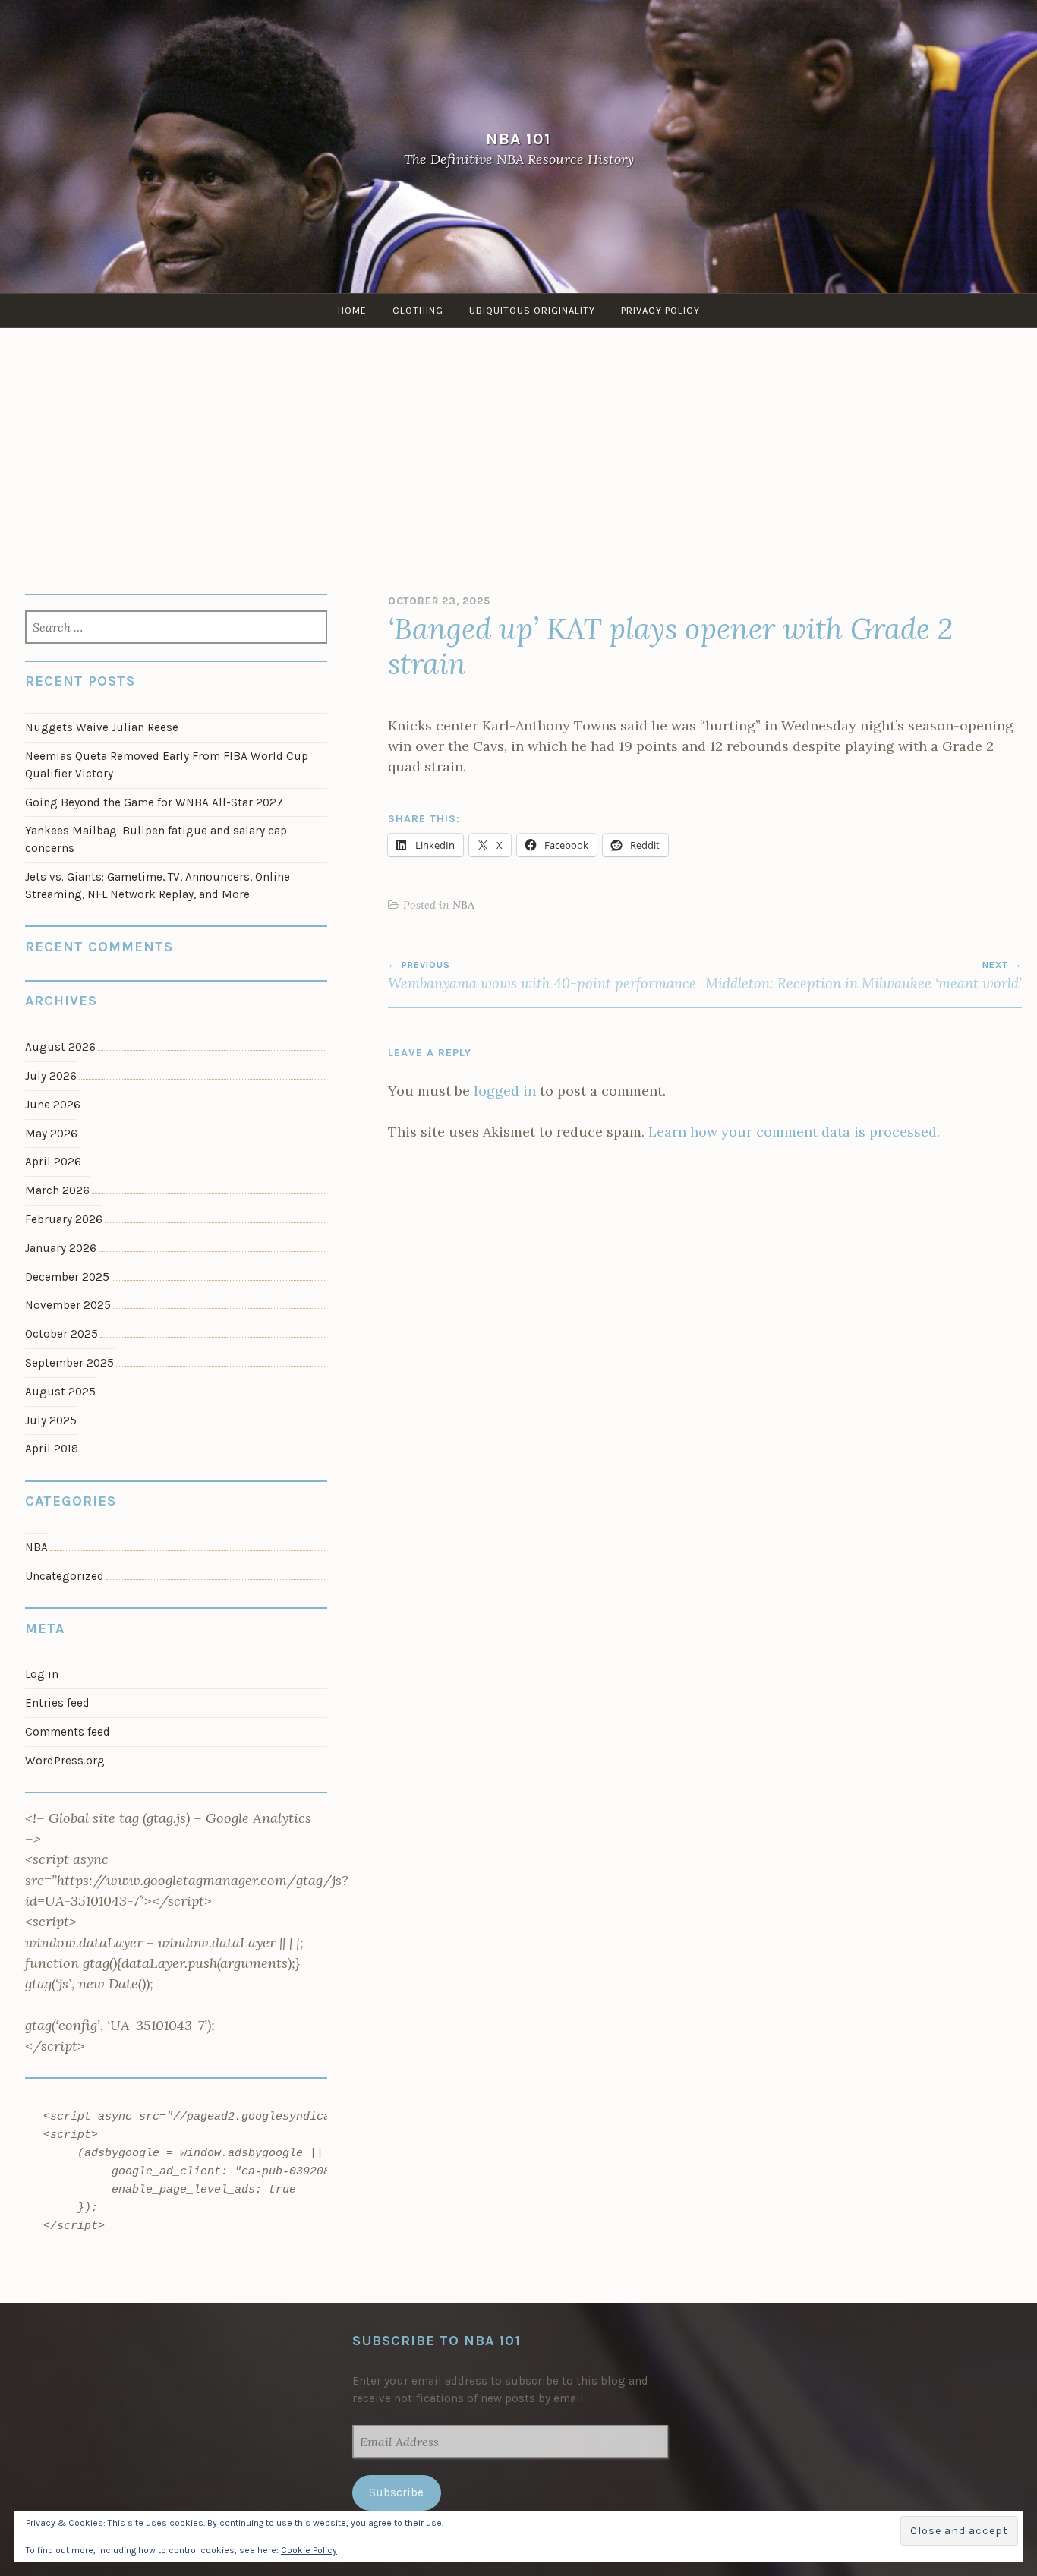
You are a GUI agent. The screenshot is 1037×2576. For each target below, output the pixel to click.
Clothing (418, 310)
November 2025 (68, 1305)
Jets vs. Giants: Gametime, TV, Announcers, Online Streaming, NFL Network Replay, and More (158, 886)
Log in (42, 1674)
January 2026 (61, 1248)
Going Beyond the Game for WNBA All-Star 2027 (154, 802)
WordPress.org (65, 1761)
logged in (505, 1091)
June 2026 (53, 1105)
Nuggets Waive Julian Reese (102, 727)
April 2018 (52, 1449)
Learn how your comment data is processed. (794, 1132)
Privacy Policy (660, 310)
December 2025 (67, 1277)
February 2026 (64, 1219)
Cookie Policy (309, 2550)
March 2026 (57, 1190)
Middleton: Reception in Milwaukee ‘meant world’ (864, 976)
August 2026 (60, 1047)
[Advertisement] (518, 442)
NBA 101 (518, 139)
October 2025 (61, 1334)
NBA (463, 905)
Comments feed (68, 1732)
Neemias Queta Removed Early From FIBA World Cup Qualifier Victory (167, 765)
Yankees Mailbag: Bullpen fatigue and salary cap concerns (156, 839)
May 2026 (51, 1134)
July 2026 (51, 1076)
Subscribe (396, 2492)
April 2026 (53, 1162)
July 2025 (51, 1420)
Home (352, 310)
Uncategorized (65, 1576)
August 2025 (60, 1392)
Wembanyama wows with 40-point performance (542, 976)
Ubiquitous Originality (532, 310)
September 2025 (69, 1363)
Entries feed (57, 1703)
